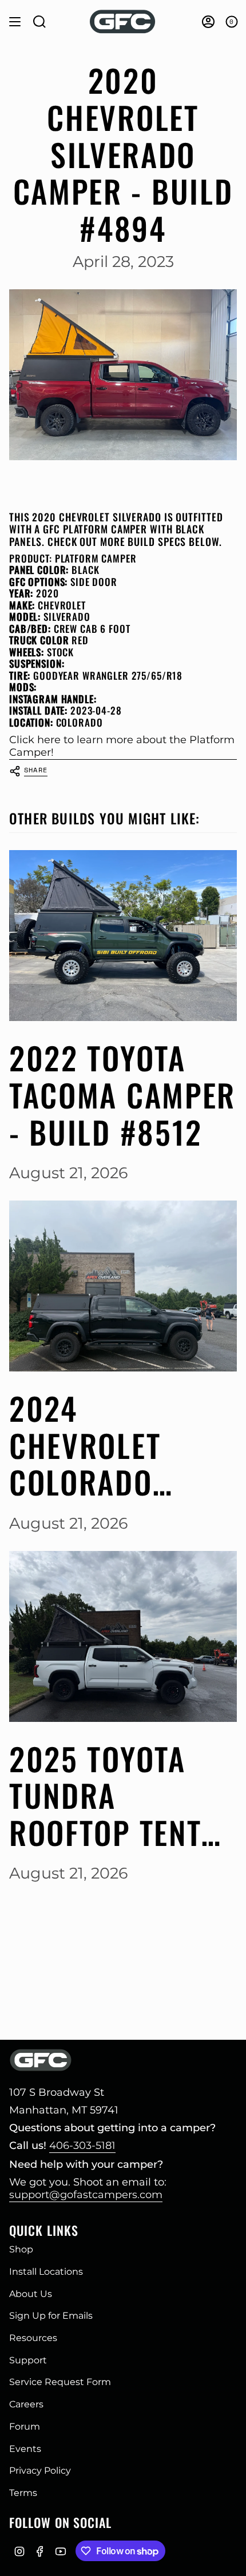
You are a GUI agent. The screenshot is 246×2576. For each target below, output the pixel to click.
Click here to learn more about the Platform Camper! (122, 746)
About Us (31, 2294)
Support (28, 2360)
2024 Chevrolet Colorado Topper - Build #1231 (116, 1445)
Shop (21, 2249)
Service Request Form (60, 2382)
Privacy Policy (40, 2471)
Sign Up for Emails (51, 2316)
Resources (33, 2338)
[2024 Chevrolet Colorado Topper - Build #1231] (123, 1286)
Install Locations (46, 2272)
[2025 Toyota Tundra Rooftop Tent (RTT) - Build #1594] (123, 1636)
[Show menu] (15, 22)
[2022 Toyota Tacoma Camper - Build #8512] (123, 936)
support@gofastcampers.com (86, 2195)
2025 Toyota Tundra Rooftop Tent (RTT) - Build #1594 (105, 1796)
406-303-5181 (82, 2146)
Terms (23, 2493)
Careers (26, 2404)
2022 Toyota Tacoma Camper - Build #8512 (122, 1095)
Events (25, 2449)
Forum (25, 2427)
